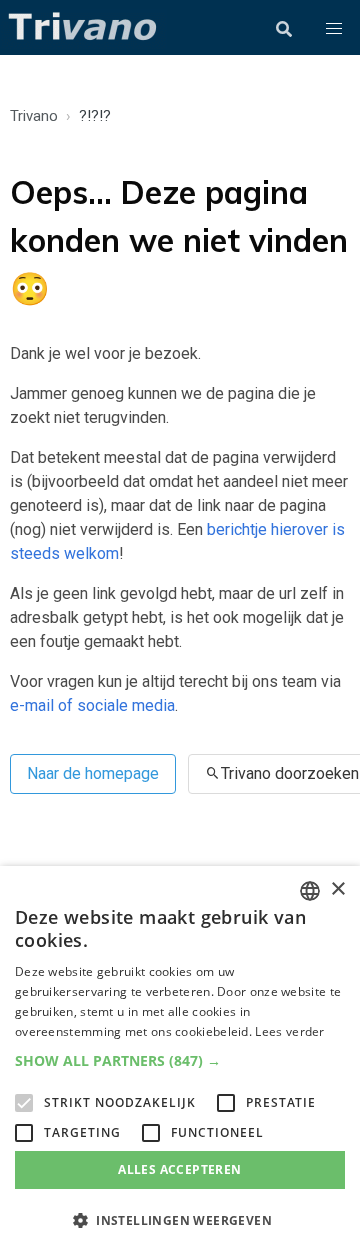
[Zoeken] (284, 29)
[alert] (180, 1059)
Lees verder (289, 1031)
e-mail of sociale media (92, 705)
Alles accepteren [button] (179, 1169)
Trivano (34, 116)
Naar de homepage (93, 773)
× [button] (337, 889)
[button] (334, 29)
